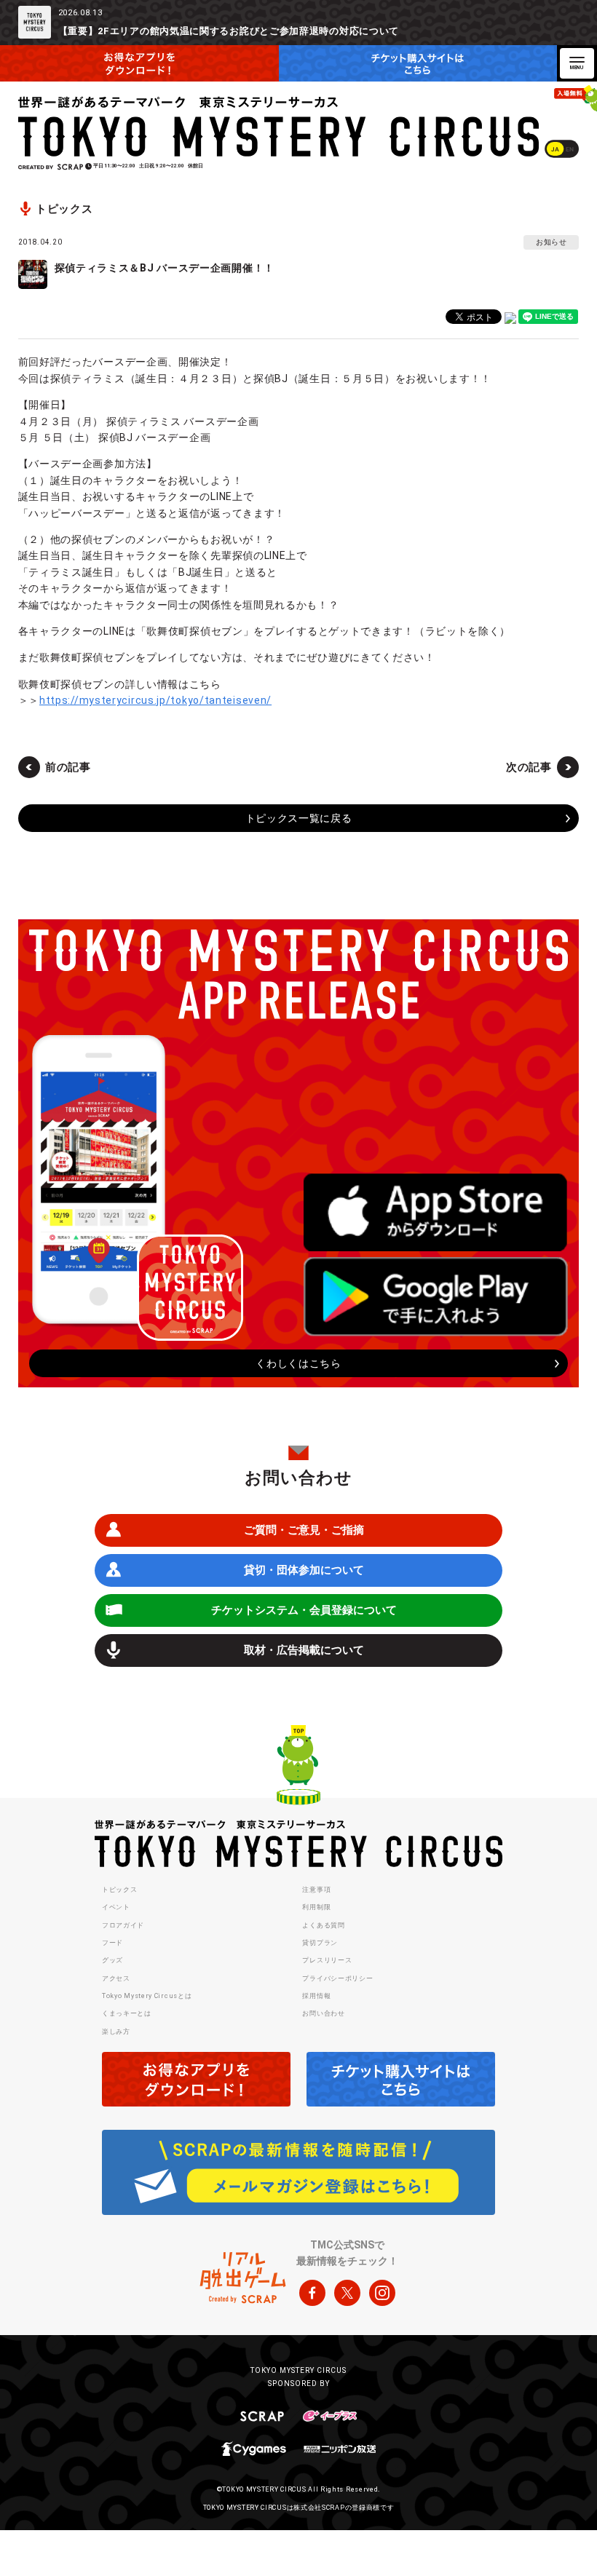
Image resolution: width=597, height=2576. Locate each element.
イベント (116, 1907)
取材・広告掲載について (304, 1650)
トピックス (120, 1890)
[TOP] (298, 1767)
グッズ (112, 1960)
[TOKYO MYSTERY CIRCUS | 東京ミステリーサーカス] (280, 127)
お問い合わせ (323, 2013)
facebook (312, 2293)
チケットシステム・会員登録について (304, 1610)
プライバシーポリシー (337, 1978)
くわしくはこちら (298, 1363)
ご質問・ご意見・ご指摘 (304, 1530)
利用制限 (316, 1907)
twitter (347, 2293)
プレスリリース (327, 1960)
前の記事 (68, 767)
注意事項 (316, 1890)
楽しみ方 (116, 2032)
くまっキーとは (127, 2013)
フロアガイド (123, 1925)
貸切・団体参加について (304, 1570)
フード (112, 1943)
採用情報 (316, 1996)
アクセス (116, 1978)
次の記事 (529, 767)
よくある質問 (323, 1925)
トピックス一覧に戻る (299, 818)
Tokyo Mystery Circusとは (147, 1996)
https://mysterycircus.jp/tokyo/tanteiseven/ (155, 700)
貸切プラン (320, 1943)
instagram (382, 2293)
